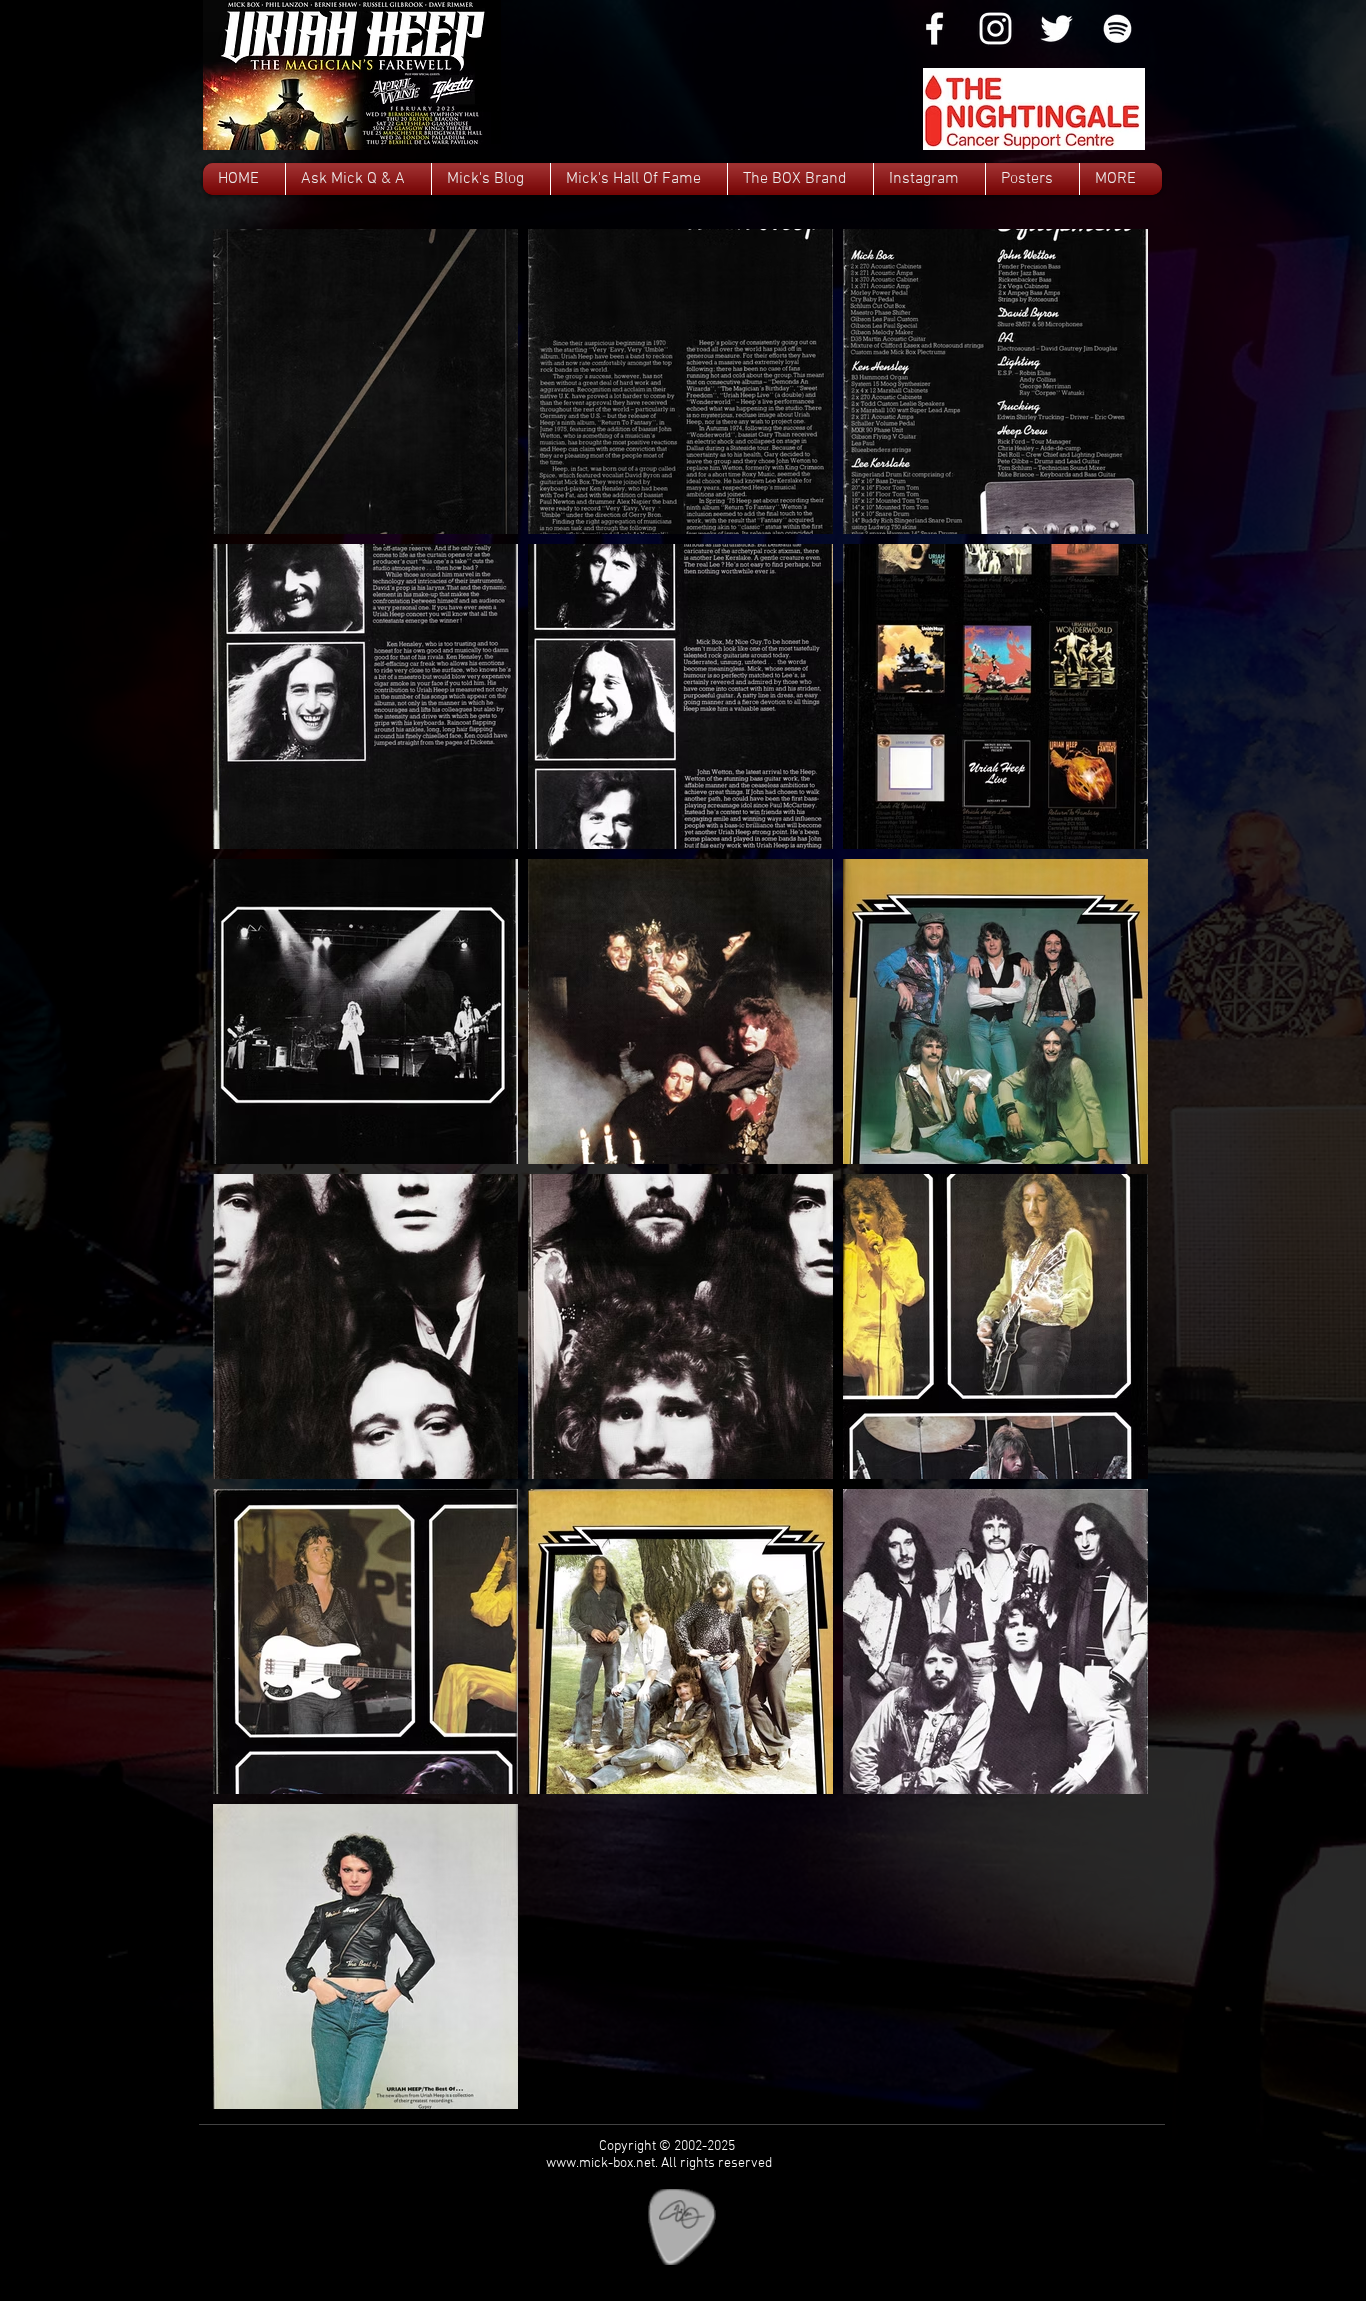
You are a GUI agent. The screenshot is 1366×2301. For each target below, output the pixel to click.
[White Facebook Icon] (934, 28)
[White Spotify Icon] (1117, 28)
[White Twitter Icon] (1056, 28)
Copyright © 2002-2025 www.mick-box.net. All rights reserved (659, 2155)
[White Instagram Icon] (995, 28)
